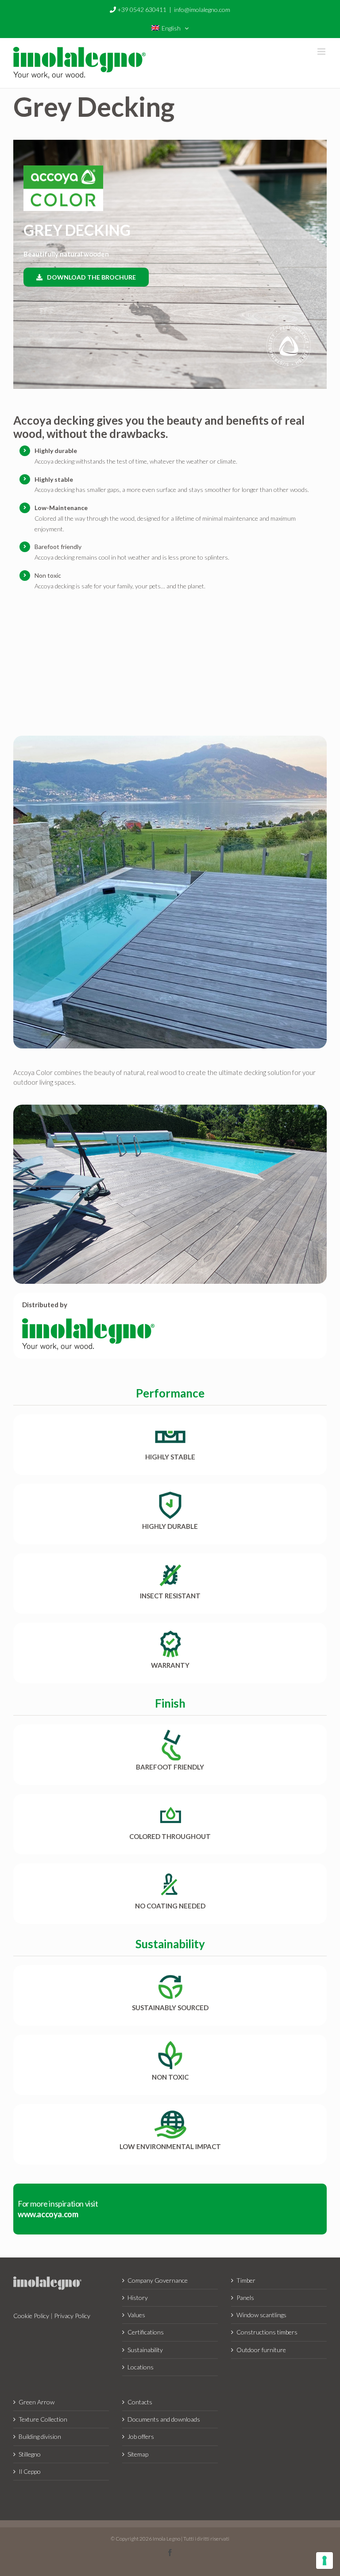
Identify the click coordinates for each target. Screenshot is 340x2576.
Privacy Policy (72, 2316)
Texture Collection (43, 2419)
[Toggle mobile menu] (322, 52)
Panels (245, 2298)
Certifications (146, 2332)
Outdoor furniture (261, 2350)
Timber (246, 2280)
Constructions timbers (267, 2332)
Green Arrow (37, 2402)
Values (136, 2315)
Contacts (140, 2402)
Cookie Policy (31, 2316)
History (138, 2298)
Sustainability (145, 2350)
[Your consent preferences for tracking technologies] (325, 2561)
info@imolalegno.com (202, 10)
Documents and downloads (164, 2419)
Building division (40, 2436)
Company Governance (158, 2280)
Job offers (141, 2436)
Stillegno (30, 2454)
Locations (141, 2367)
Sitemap (138, 2454)
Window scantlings (261, 2315)
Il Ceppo (30, 2471)
